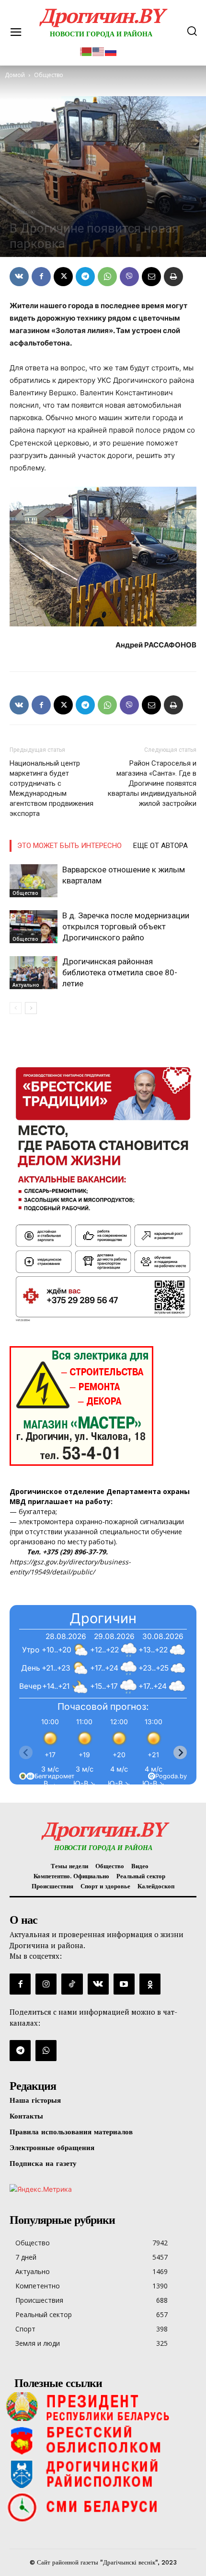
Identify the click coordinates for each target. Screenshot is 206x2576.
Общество (24, 212)
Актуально (26, 985)
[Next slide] (180, 1752)
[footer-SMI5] (103, 2507)
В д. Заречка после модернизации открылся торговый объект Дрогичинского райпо (126, 926)
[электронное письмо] (151, 277)
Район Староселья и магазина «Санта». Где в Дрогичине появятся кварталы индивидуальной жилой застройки (152, 783)
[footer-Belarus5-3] (103, 2407)
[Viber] (129, 277)
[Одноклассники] (150, 1984)
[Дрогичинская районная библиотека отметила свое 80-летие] (34, 973)
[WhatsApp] (107, 277)
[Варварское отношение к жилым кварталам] (34, 881)
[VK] (19, 277)
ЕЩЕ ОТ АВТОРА (160, 846)
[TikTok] (72, 1984)
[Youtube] (124, 1984)
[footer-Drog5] (103, 2474)
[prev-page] (16, 1008)
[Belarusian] (86, 50)
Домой (15, 75)
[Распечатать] (173, 277)
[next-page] (31, 1008)
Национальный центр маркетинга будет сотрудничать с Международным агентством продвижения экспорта (51, 788)
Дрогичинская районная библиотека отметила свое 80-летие (120, 972)
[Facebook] (41, 277)
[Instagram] (46, 1984)
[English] (99, 50)
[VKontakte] (98, 1984)
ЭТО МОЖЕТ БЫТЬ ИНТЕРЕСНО (69, 846)
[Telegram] (85, 277)
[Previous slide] (26, 1752)
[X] (63, 277)
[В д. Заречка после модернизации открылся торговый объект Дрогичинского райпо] (34, 927)
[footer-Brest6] (103, 2440)
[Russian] (111, 50)
